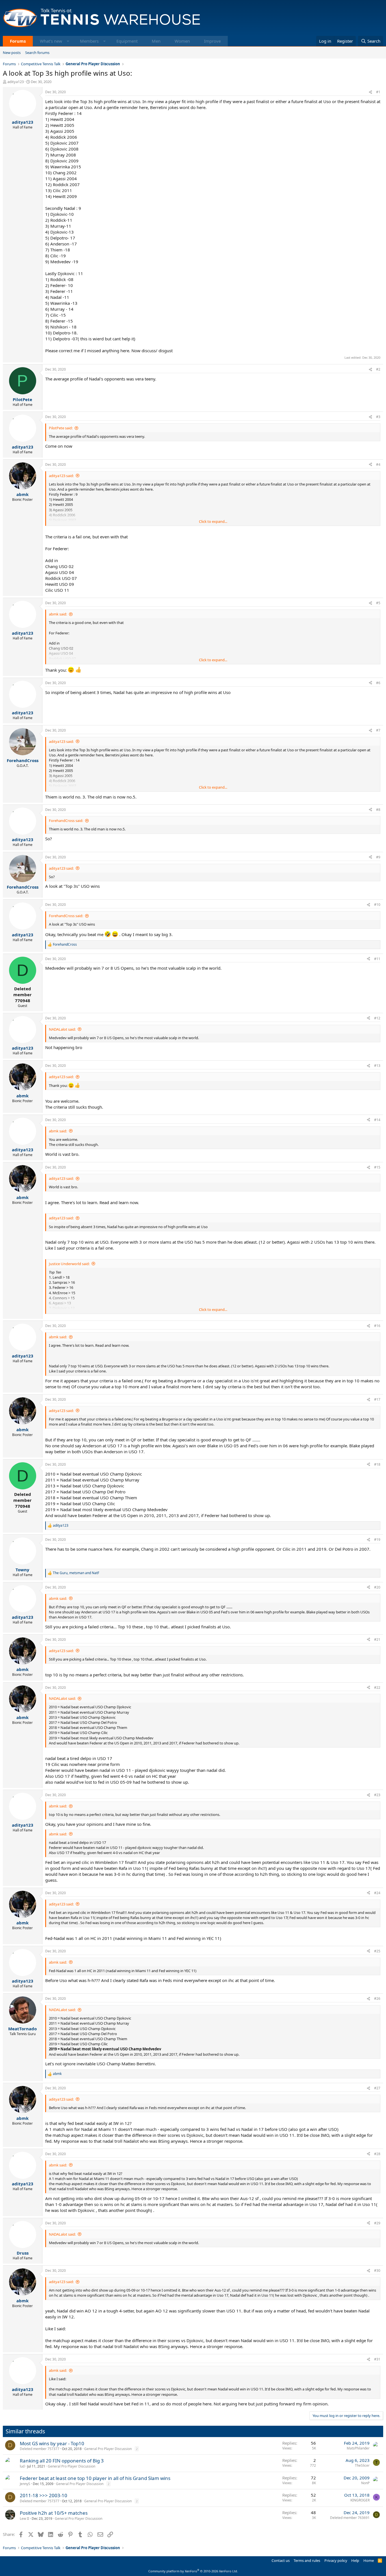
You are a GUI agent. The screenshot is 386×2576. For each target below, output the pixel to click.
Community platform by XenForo (193, 2571)
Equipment (127, 41)
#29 (377, 2223)
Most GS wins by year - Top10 (52, 2443)
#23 (377, 1795)
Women (182, 41)
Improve (212, 41)
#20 (377, 1587)
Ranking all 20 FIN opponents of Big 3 (62, 2461)
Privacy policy (336, 2560)
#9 (378, 857)
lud (22, 2466)
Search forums (37, 53)
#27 (377, 2088)
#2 (378, 369)
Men (156, 41)
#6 (378, 683)
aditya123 (16, 82)
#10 (377, 905)
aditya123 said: (61, 476)
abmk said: (58, 614)
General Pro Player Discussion (108, 2449)
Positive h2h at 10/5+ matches (54, 2513)
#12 (377, 1018)
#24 (377, 1893)
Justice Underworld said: (69, 1264)
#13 (377, 1066)
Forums (18, 41)
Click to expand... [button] (213, 521)
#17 (377, 1399)
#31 (377, 2359)
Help (355, 2560)
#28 (377, 2154)
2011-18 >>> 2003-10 (44, 2495)
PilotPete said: (61, 428)
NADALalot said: (62, 1029)
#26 (377, 1999)
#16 (377, 1326)
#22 (377, 1688)
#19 (377, 1540)
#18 (377, 1464)
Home (369, 2560)
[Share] (370, 92)
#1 (378, 92)
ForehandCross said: (66, 821)
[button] (68, 41)
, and (76, 1573)
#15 (377, 1167)
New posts (12, 53)
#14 (377, 1120)
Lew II (24, 2519)
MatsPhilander (358, 2448)
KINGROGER (360, 2500)
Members (89, 41)
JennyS (25, 2484)
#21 (377, 1640)
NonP (365, 2483)
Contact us (281, 2560)
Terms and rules (307, 2560)
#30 (377, 2271)
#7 (378, 730)
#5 (378, 603)
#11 (377, 959)
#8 (378, 810)
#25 (377, 1951)
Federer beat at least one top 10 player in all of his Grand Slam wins (95, 2478)
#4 (378, 464)
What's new (51, 41)
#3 (378, 417)
